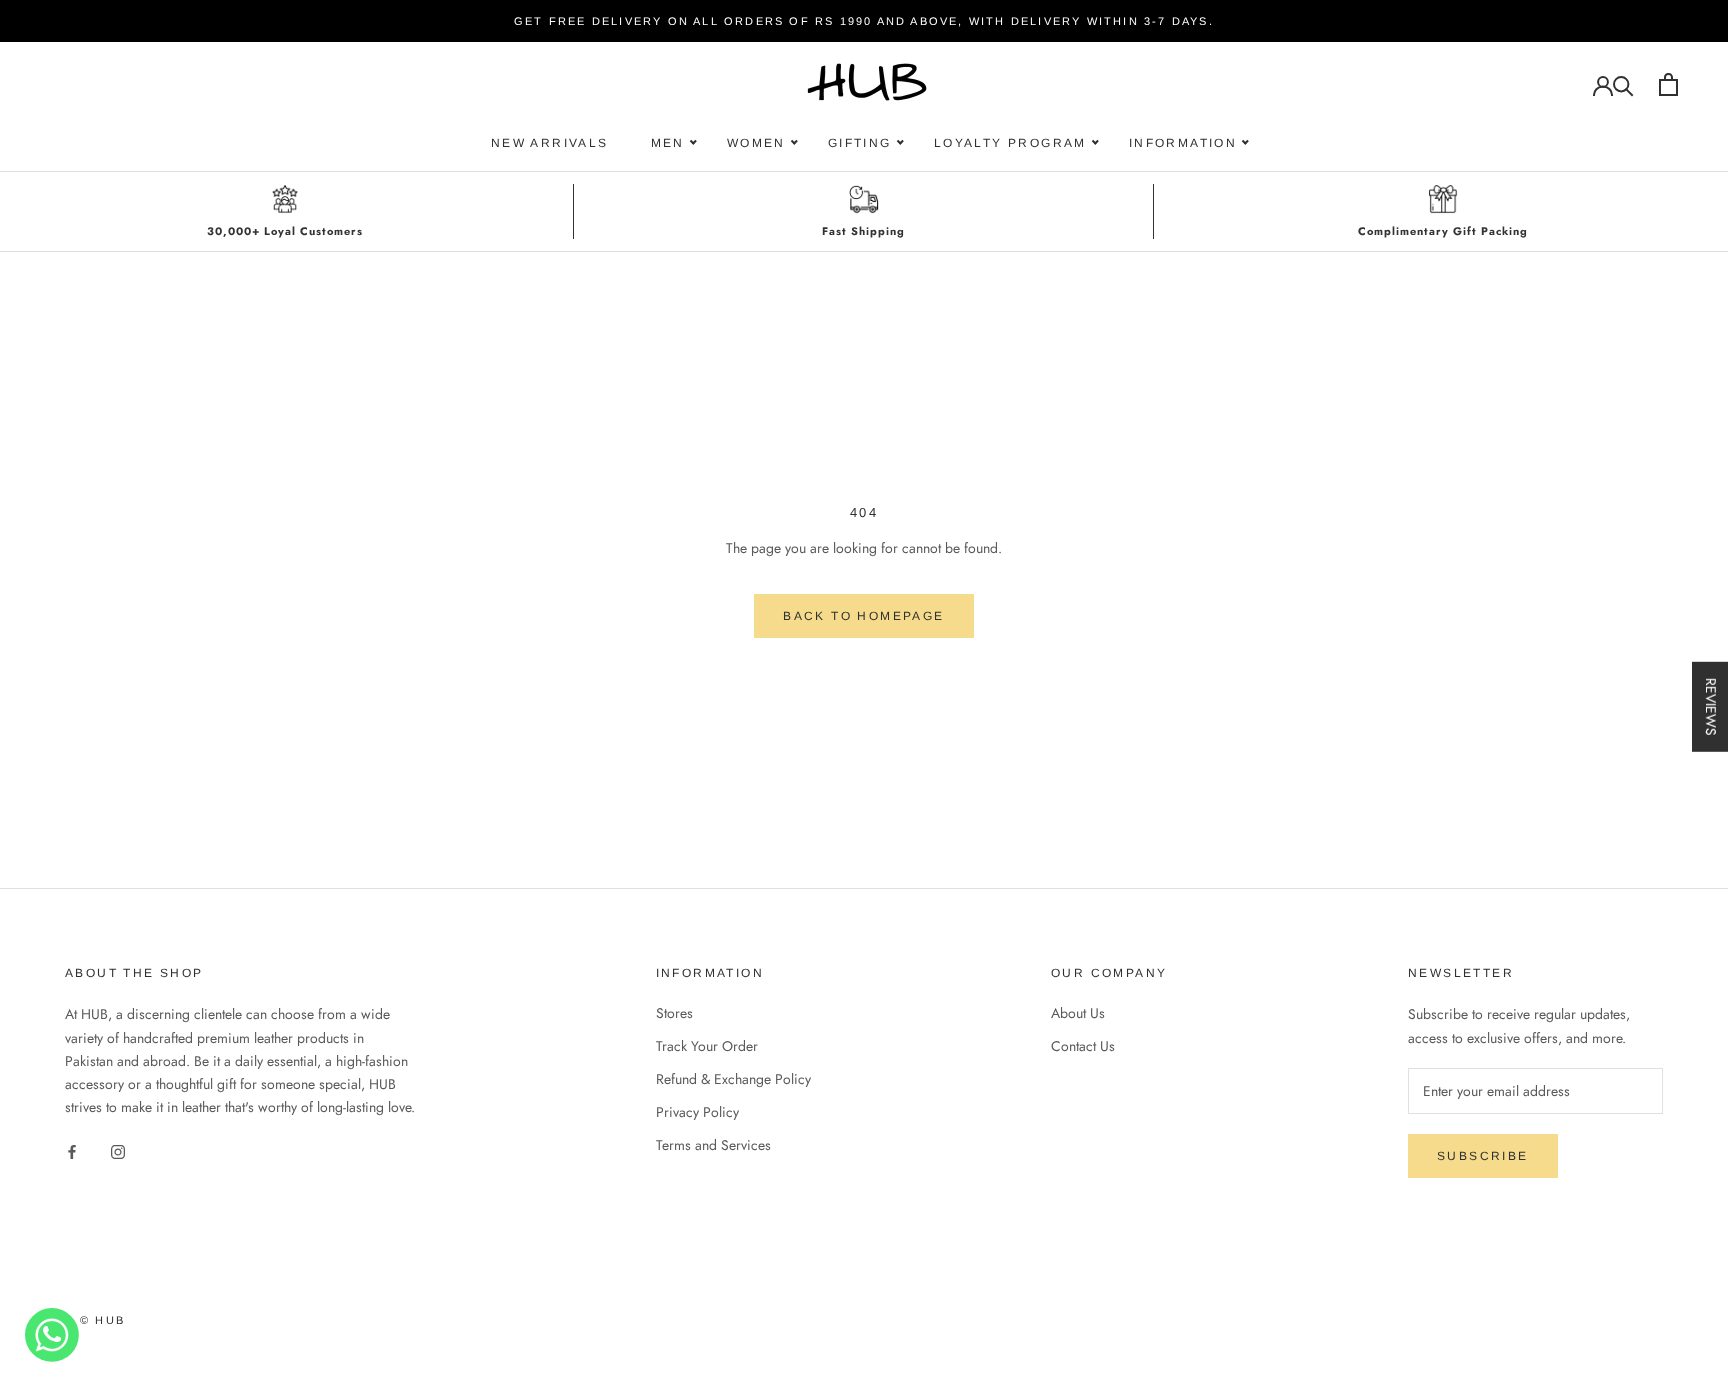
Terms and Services (713, 1145)
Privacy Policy (697, 1112)
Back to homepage (863, 616)
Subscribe (1483, 1156)
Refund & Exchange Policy (733, 1079)
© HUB (102, 1320)
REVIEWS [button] (1711, 706)
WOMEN (756, 143)
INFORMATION (1183, 143)
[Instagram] (118, 1150)
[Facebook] (72, 1150)
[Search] (1623, 84)
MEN (668, 143)
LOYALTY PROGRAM (1010, 143)
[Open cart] (1668, 84)
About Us (1078, 1013)
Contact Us (1083, 1046)
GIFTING (860, 143)
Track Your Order (707, 1046)
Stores (674, 1013)
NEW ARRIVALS (550, 143)
